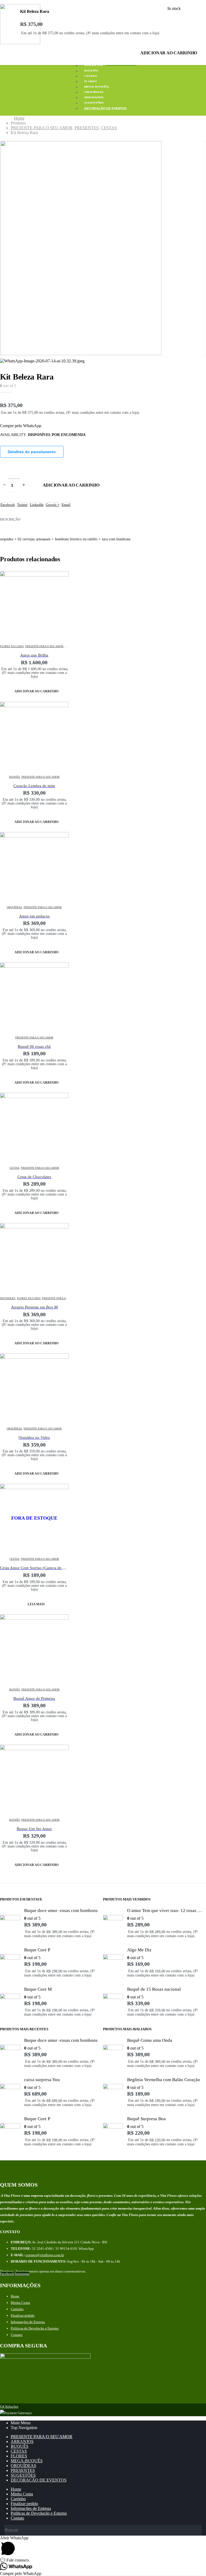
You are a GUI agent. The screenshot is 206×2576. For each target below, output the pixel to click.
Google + (53, 505)
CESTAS (91, 77)
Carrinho (17, 2309)
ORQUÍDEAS (94, 93)
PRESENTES (94, 98)
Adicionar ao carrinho (169, 53)
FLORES (91, 82)
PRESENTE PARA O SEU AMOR (44, 646)
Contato (17, 2335)
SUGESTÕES (94, 103)
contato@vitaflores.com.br (45, 2255)
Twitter (22, 505)
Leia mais (36, 1604)
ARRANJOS (93, 66)
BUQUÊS (91, 71)
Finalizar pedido (23, 2315)
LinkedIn (37, 505)
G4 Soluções (9, 2406)
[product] (34, 605)
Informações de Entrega (28, 2322)
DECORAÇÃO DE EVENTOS (105, 109)
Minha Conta (20, 2303)
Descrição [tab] (10, 519)
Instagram (22, 2274)
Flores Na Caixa (12, 646)
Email (66, 505)
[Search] (198, 2531)
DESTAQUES (8, 1298)
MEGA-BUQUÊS (96, 87)
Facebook (8, 505)
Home (15, 2296)
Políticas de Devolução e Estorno (35, 2328)
